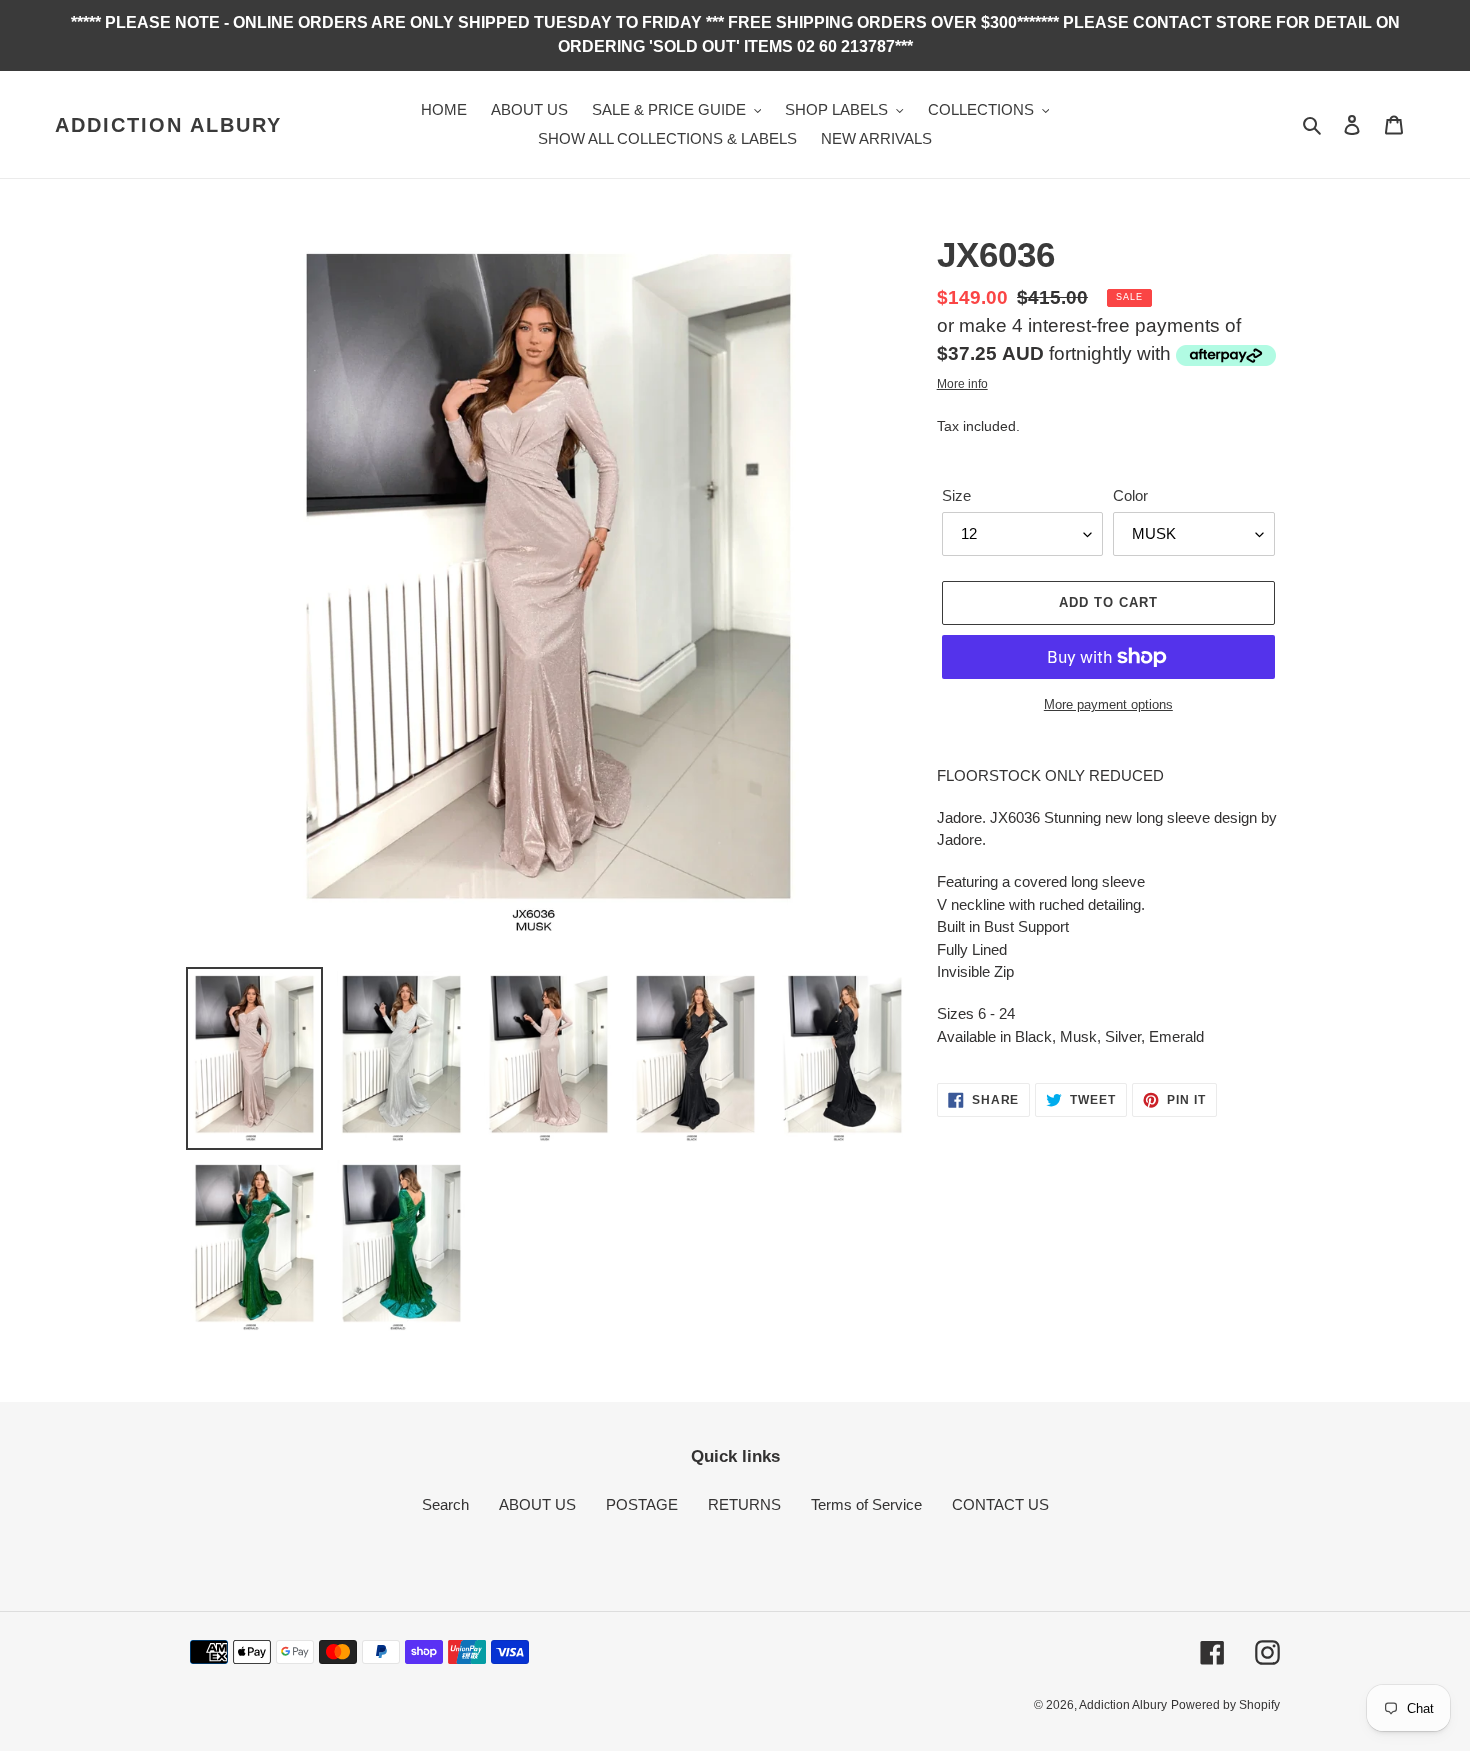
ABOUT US (537, 1504)
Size (956, 495)
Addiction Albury (168, 125)
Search (445, 1504)
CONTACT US (1000, 1504)
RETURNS (744, 1504)
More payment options (1108, 704)
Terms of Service (866, 1504)
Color (1130, 495)
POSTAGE (642, 1504)
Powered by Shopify (1225, 1705)
